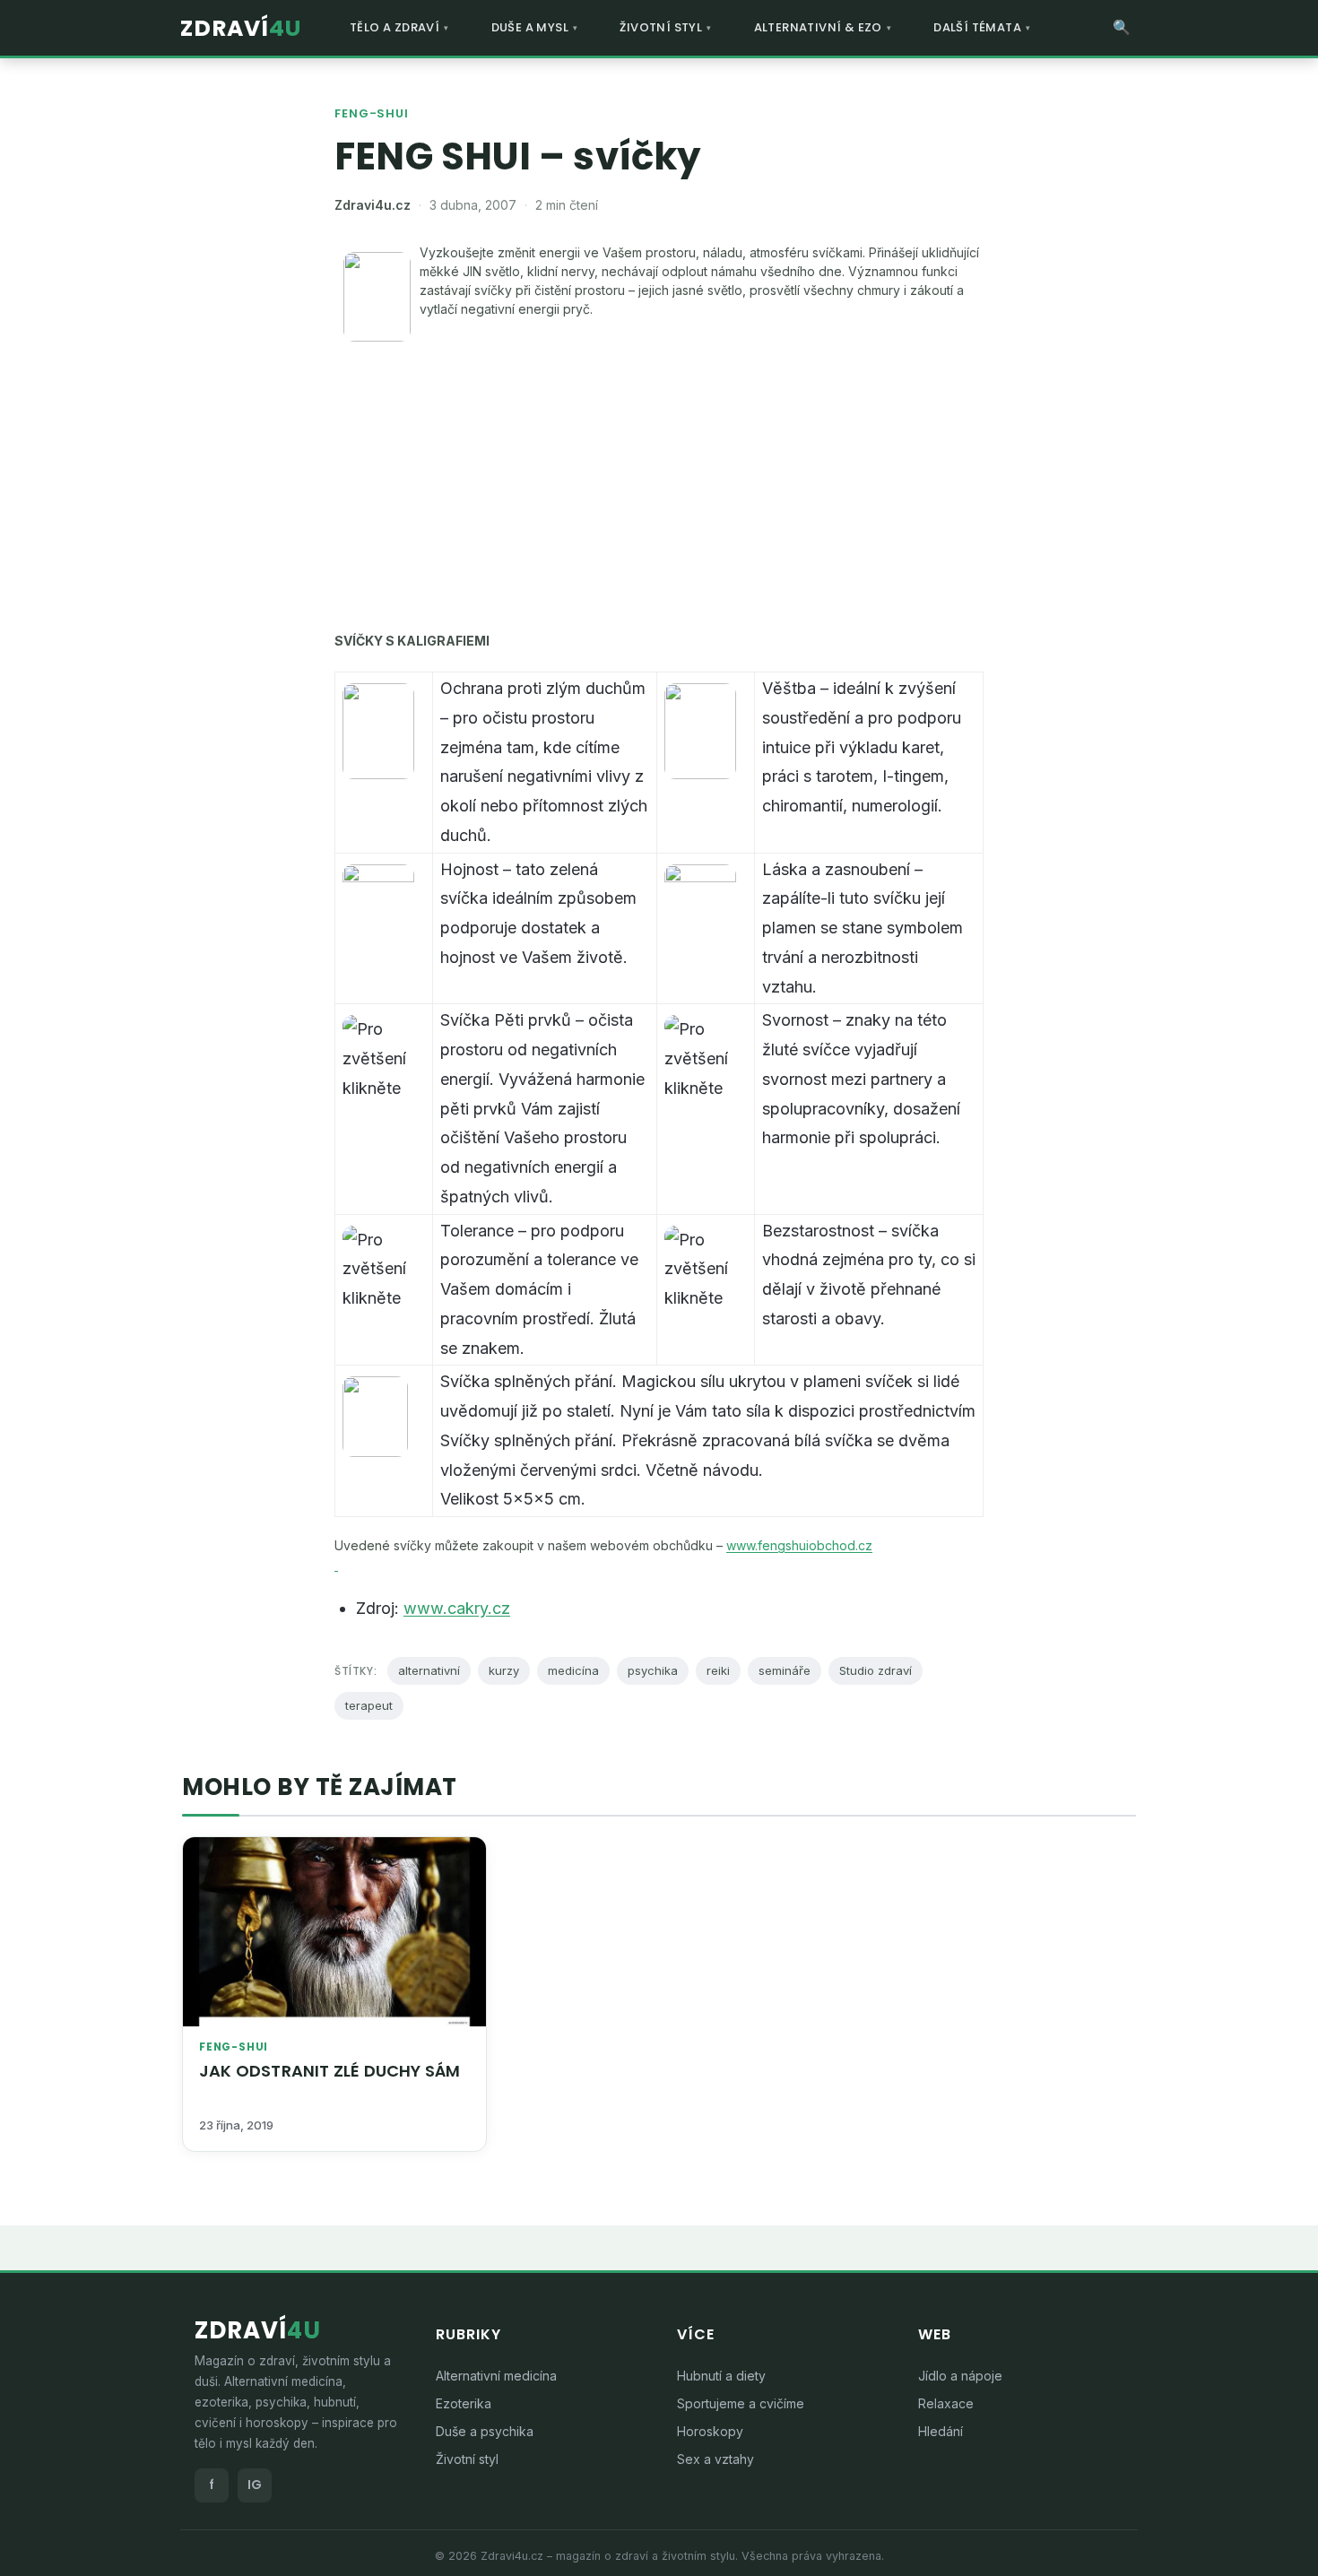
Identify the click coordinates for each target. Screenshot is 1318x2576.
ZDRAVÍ (241, 28)
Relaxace (946, 2403)
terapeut (369, 1705)
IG (255, 2485)
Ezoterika (464, 2403)
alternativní (429, 1670)
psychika (653, 1670)
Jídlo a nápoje (960, 2376)
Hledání (941, 2431)
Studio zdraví (876, 1670)
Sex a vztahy (715, 2459)
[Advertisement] (659, 484)
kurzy (504, 1670)
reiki (718, 1670)
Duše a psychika (485, 2431)
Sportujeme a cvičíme (741, 2403)
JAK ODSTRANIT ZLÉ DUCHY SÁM (329, 2071)
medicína (573, 1670)
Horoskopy (710, 2431)
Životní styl (467, 2459)
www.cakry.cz (457, 1608)
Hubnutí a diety (721, 2376)
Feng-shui (372, 113)
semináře (785, 1670)
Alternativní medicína (496, 2376)
